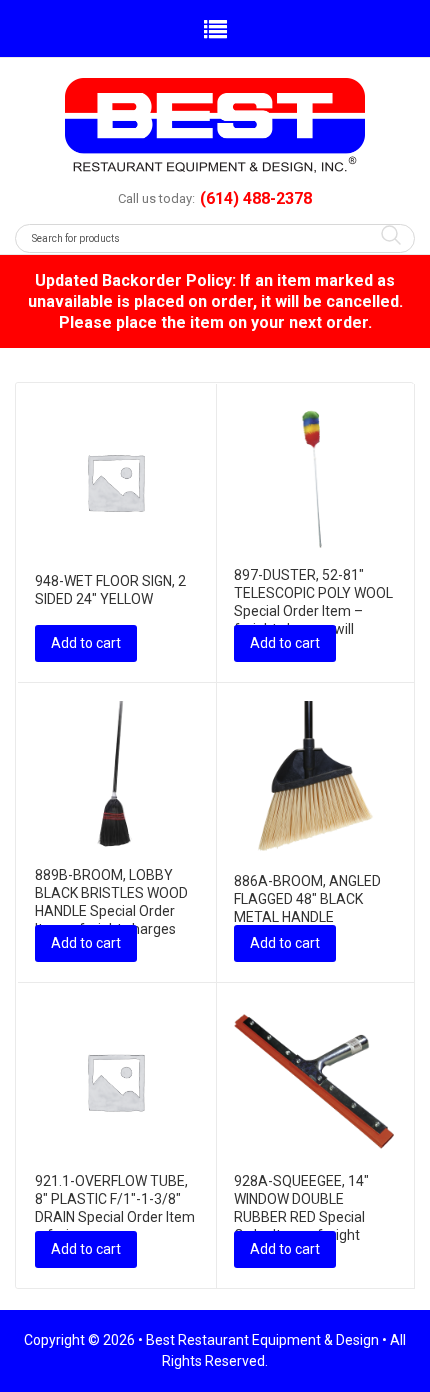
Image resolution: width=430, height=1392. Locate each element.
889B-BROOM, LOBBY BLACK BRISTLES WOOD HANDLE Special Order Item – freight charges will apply (111, 911)
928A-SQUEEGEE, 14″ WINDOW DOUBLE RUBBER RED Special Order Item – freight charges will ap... (301, 1217)
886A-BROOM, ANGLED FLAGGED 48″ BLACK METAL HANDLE (307, 899)
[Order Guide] (215, 125)
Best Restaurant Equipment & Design (262, 1340)
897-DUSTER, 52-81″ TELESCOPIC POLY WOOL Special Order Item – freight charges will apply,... (313, 611)
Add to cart (86, 643)
